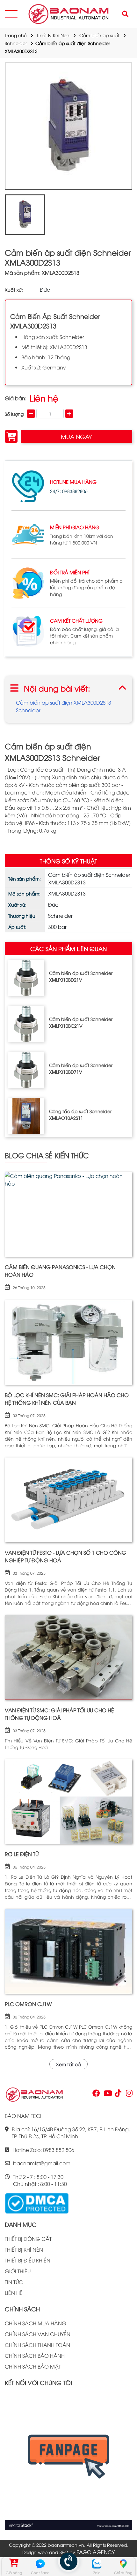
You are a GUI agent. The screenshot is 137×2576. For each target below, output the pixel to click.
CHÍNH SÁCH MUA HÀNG (36, 2323)
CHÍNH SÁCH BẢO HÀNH (35, 2356)
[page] (96, 2094)
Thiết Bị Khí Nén (53, 35)
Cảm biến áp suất (99, 35)
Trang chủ (16, 35)
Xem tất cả (68, 2064)
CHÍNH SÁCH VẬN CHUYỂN (38, 2334)
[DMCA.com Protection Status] (37, 2202)
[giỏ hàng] (14, 2564)
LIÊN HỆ (14, 2293)
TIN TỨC (14, 2282)
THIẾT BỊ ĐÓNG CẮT (28, 2239)
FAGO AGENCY (96, 2552)
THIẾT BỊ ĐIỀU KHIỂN (28, 2260)
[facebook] (68, 2461)
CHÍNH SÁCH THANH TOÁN (37, 2345)
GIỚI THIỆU (18, 2271)
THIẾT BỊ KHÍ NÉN (24, 2249)
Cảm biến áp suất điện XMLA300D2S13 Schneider (64, 706)
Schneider (16, 43)
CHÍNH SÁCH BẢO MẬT (33, 2366)
